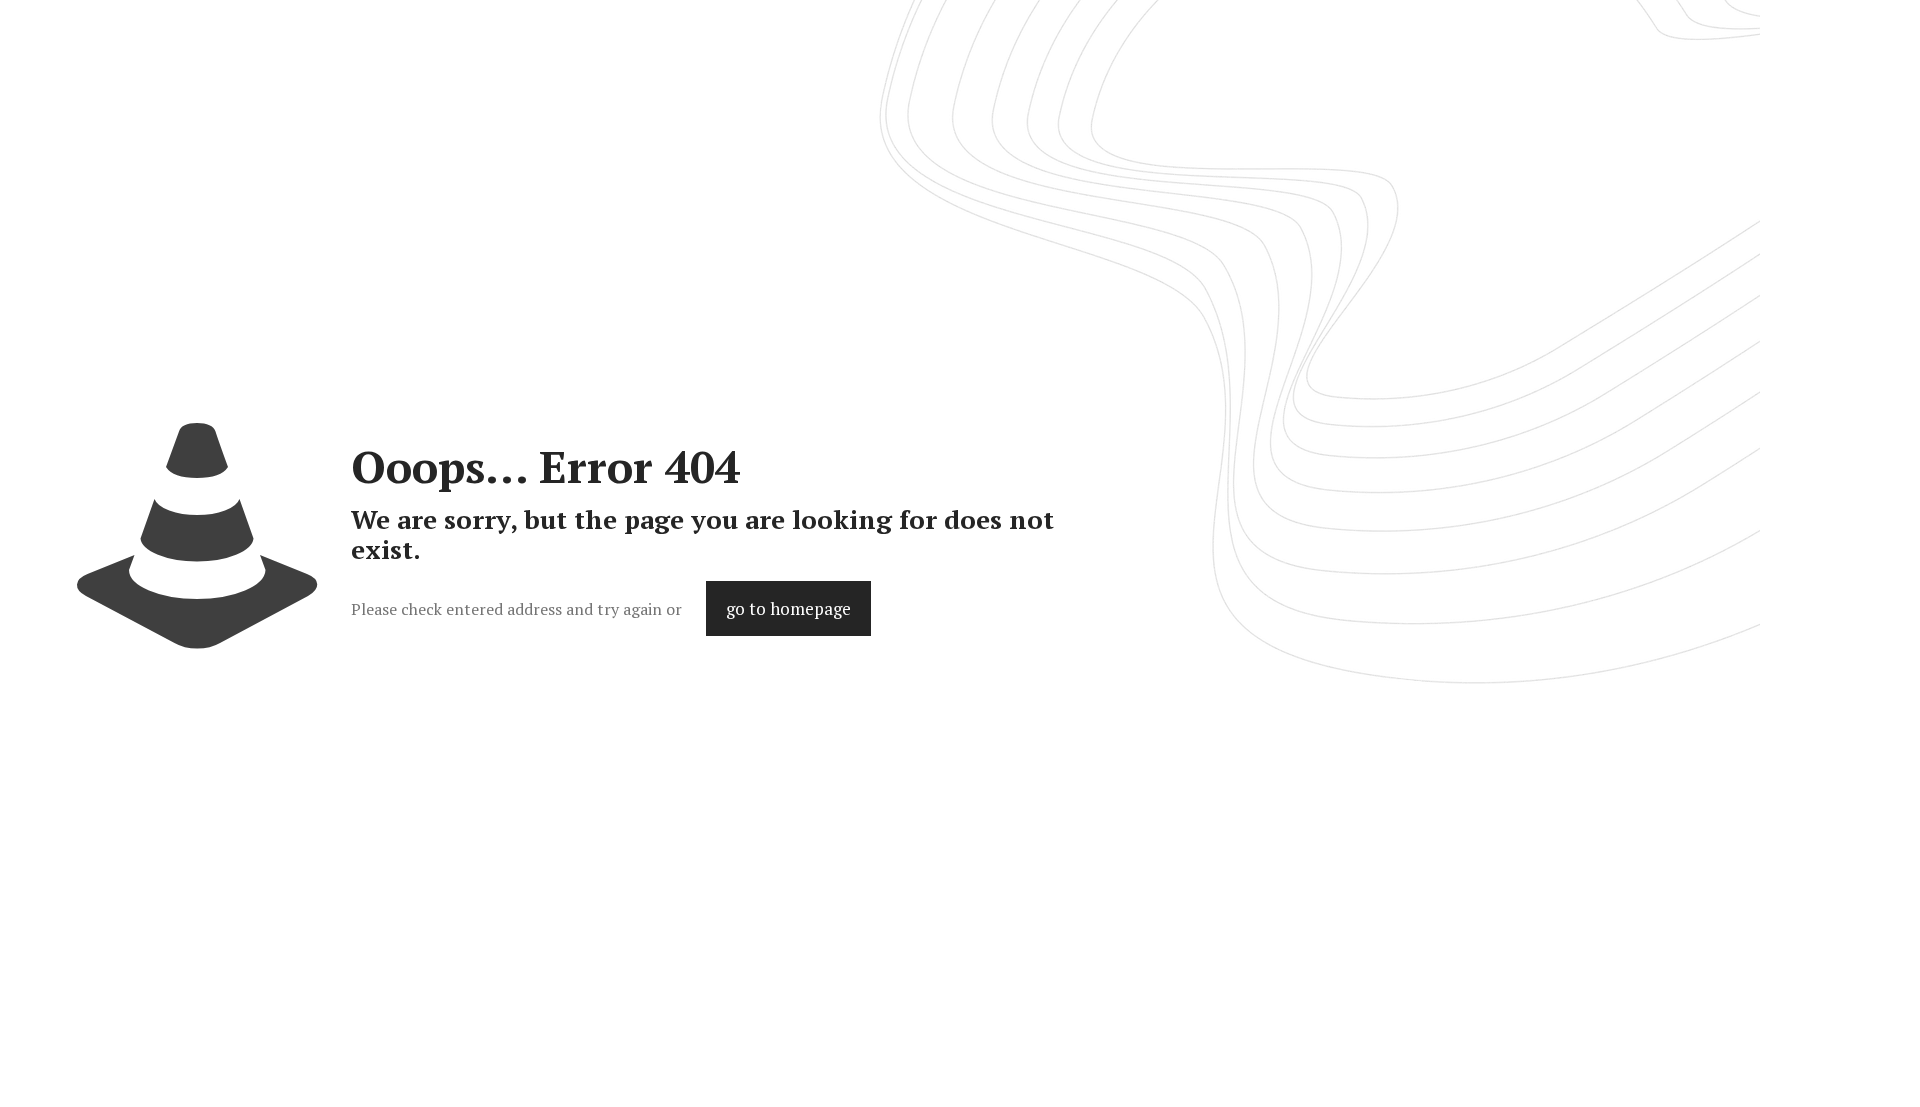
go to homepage (788, 608)
